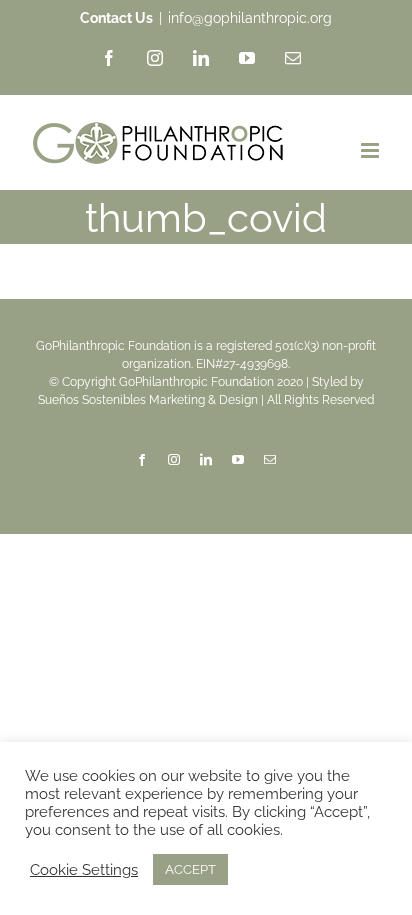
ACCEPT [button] (190, 869)
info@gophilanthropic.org (250, 18)
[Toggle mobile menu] (371, 150)
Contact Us (116, 18)
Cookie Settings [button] (84, 869)
